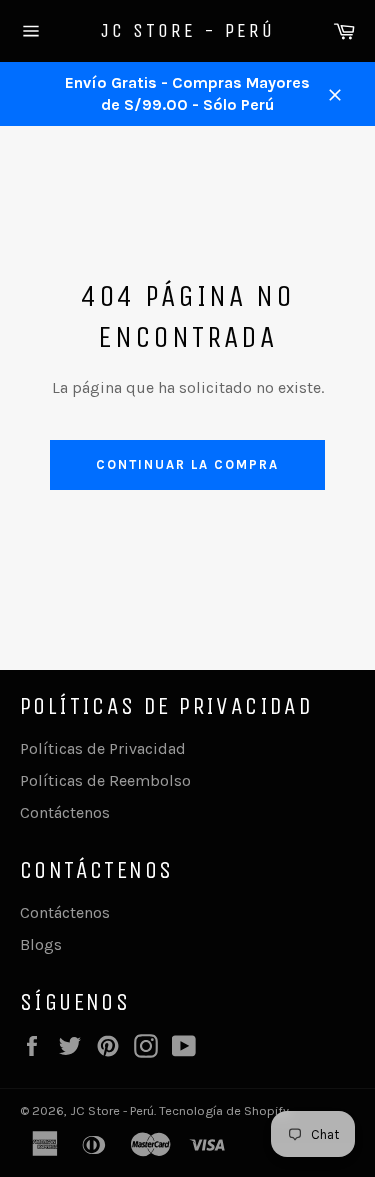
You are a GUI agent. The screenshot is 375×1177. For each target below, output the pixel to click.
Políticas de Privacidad (103, 748)
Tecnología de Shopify (224, 1110)
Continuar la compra (187, 464)
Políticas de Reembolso (105, 780)
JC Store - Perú (188, 30)
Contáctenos (65, 812)
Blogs (41, 944)
